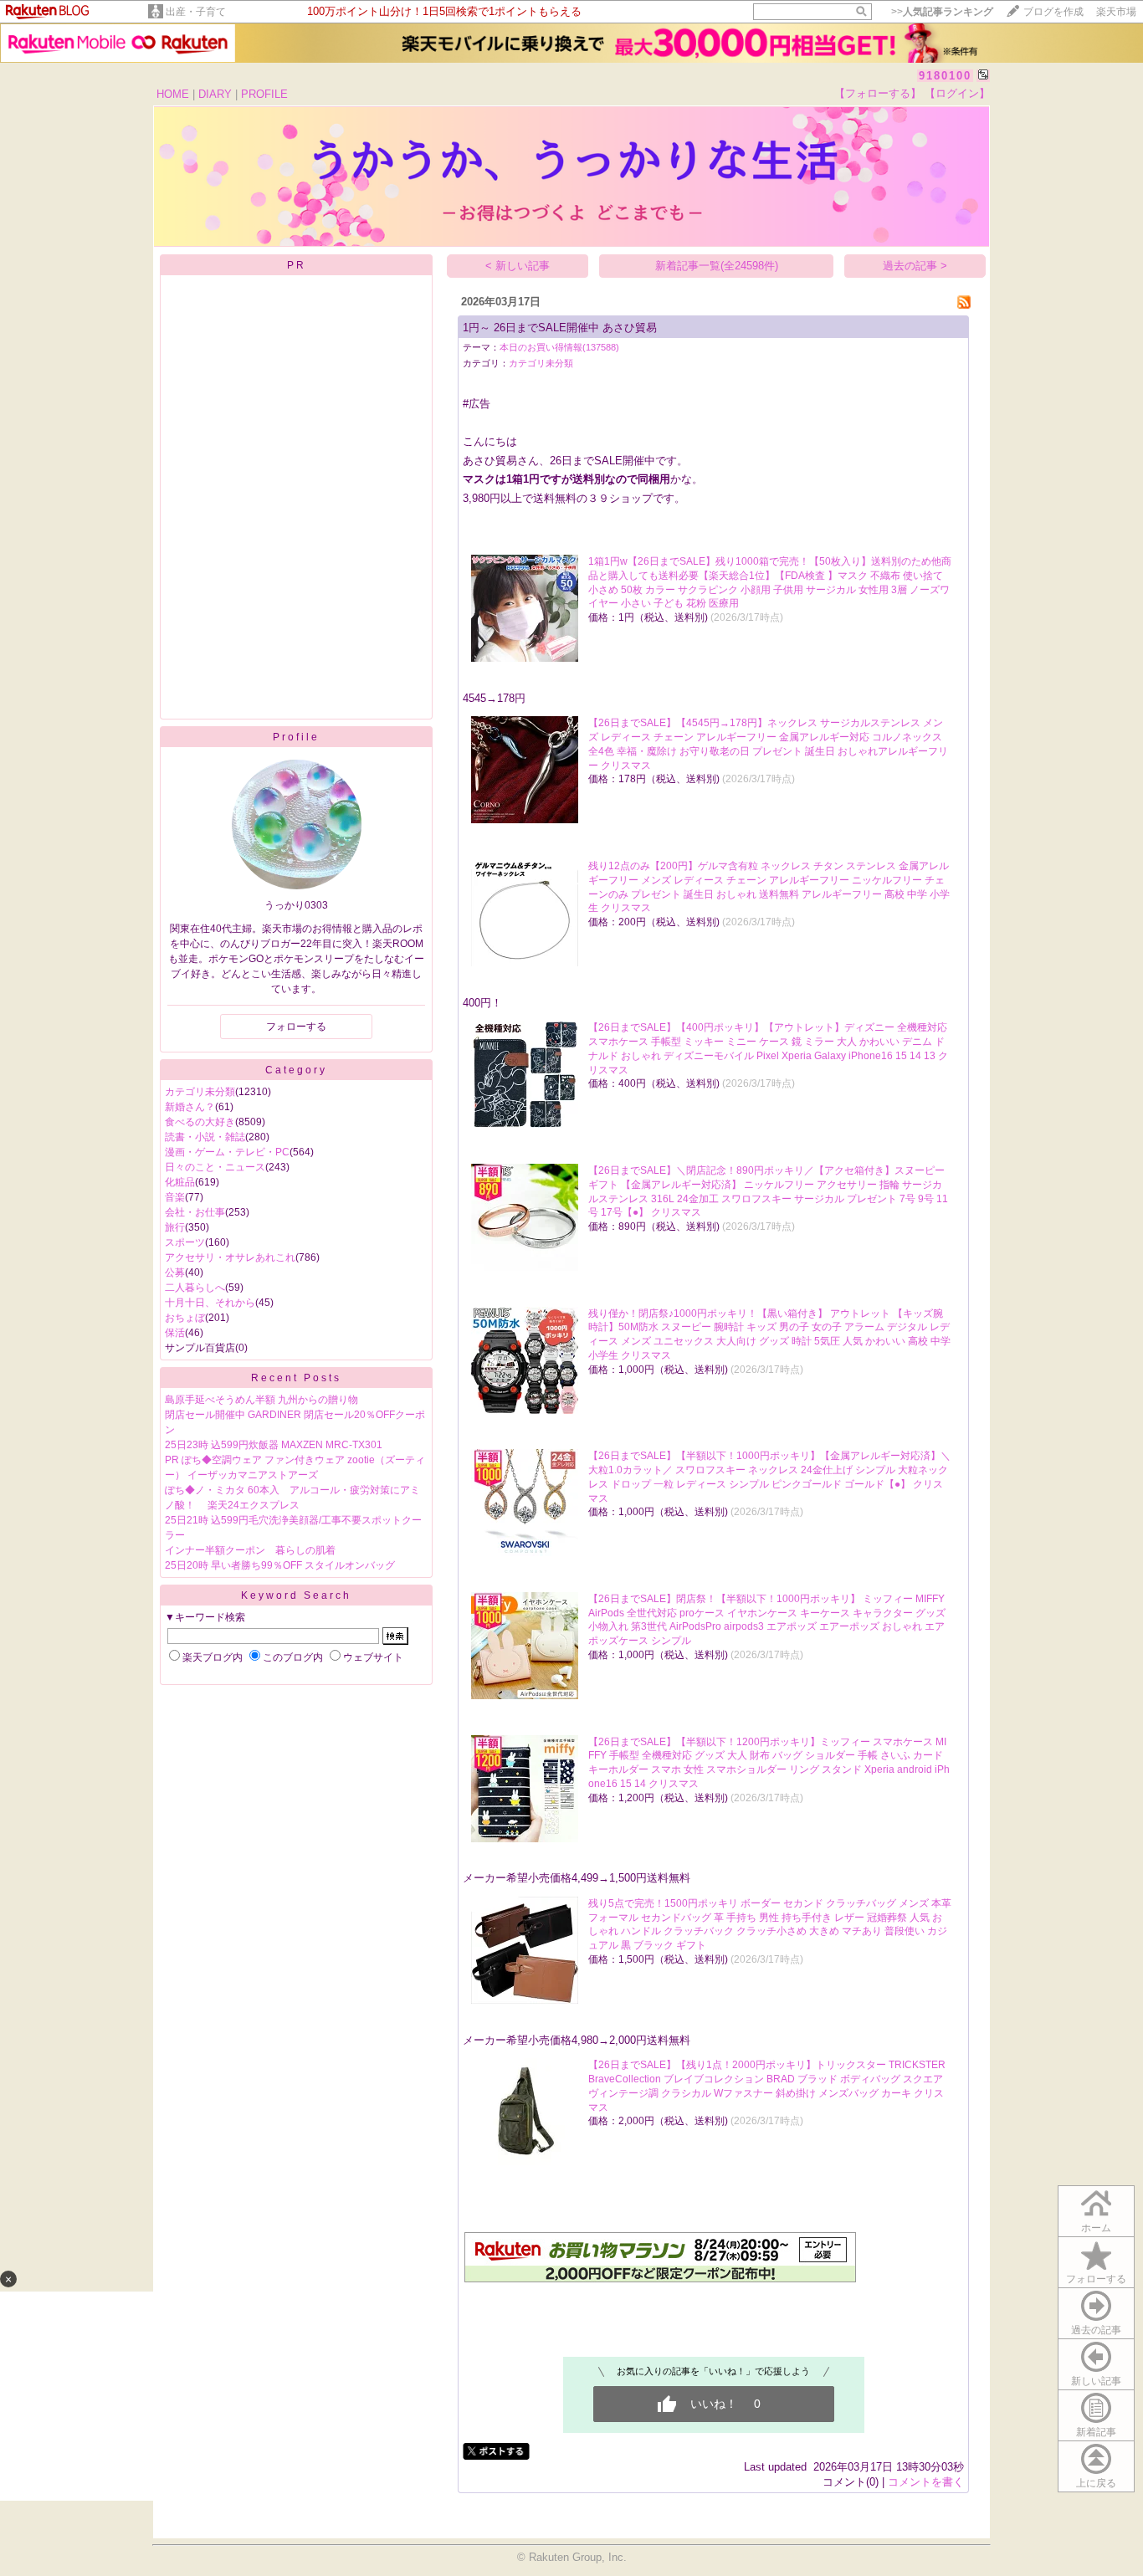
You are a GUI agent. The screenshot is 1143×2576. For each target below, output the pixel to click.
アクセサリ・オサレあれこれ (230, 1257)
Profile (296, 737)
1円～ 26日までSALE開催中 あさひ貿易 (560, 328)
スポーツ (185, 1242)
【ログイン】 (957, 93)
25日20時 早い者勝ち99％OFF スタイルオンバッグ (280, 1565)
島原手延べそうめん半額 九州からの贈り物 (261, 1400)
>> (942, 12)
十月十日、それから (210, 1303)
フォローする (1096, 2279)
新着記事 (1096, 2432)
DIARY (215, 94)
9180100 (945, 76)
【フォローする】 (878, 93)
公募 (175, 1273)
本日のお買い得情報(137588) (559, 347)
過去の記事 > (915, 266)
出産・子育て (196, 12)
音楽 (175, 1197)
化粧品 (180, 1182)
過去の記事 (1096, 2330)
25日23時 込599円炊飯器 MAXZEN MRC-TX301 (274, 1445)
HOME (173, 94)
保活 (175, 1333)
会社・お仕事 (195, 1212)
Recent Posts (296, 1378)
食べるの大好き (200, 1122)
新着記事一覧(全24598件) (717, 266)
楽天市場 (1116, 12)
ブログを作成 (1053, 12)
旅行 (175, 1227)
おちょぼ (185, 1318)
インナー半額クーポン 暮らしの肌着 (250, 1550)
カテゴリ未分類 (200, 1092)
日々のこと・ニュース (215, 1167)
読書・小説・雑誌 (205, 1137)
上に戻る (1096, 2483)
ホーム (1096, 2228)
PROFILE (264, 94)
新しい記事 (1096, 2381)
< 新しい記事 (518, 266)
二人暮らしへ (195, 1288)
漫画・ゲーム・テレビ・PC (227, 1152)
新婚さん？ (190, 1107)
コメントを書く (926, 2482)
